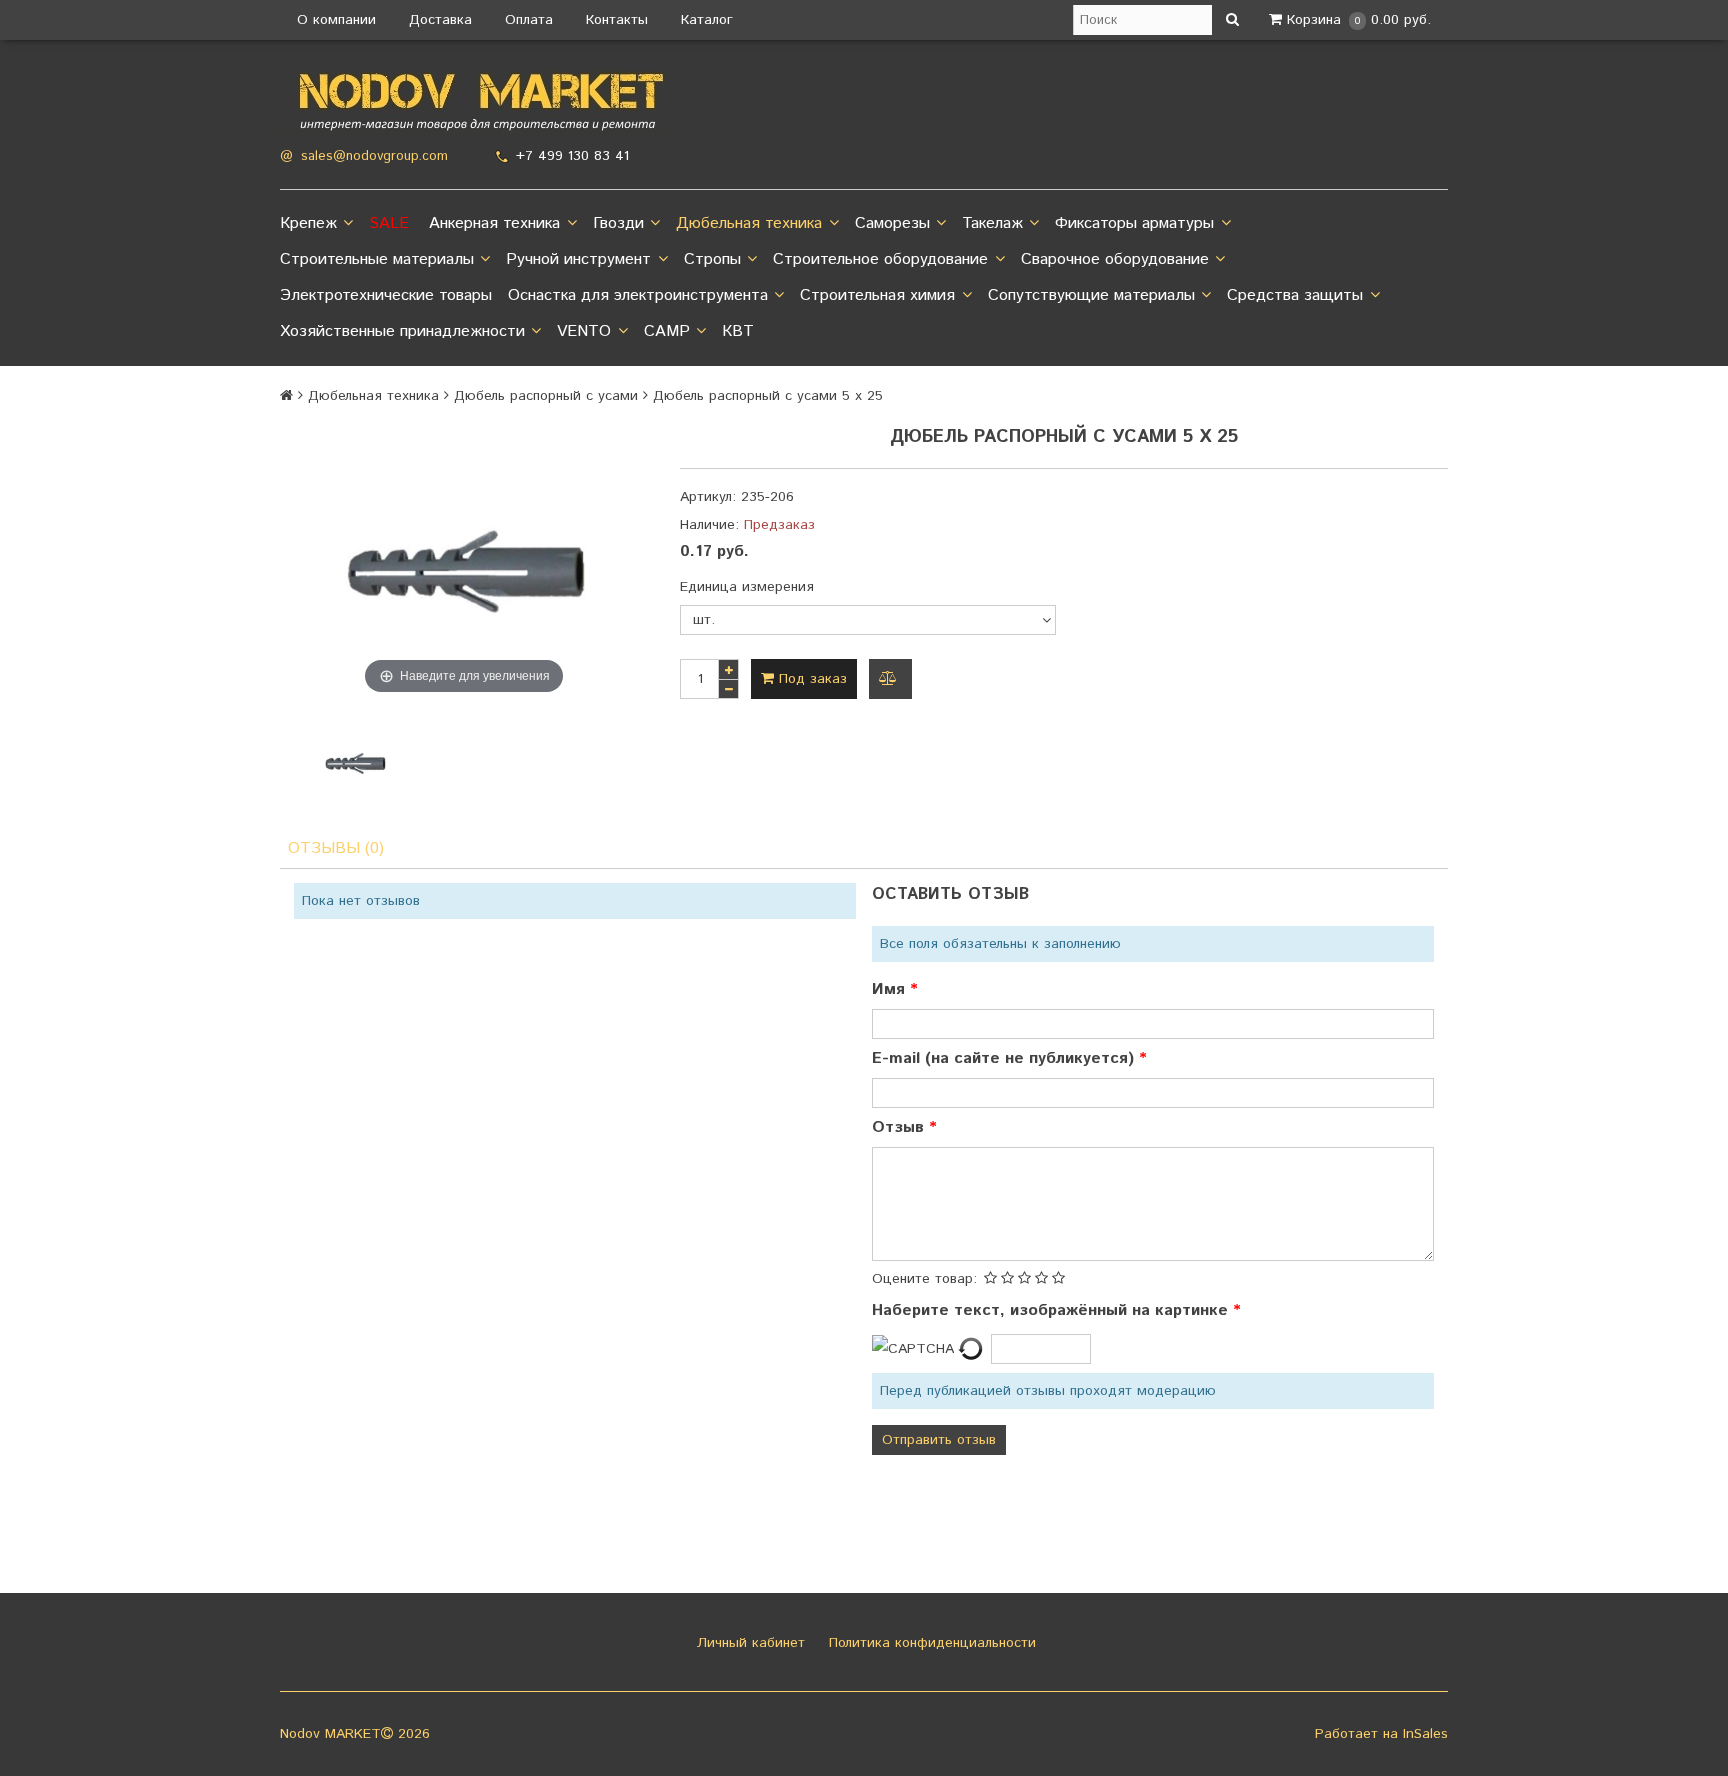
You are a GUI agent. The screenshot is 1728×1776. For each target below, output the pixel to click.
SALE (389, 223)
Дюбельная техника (749, 223)
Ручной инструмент (578, 259)
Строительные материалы (377, 259)
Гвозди (618, 223)
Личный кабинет (748, 1643)
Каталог (707, 20)
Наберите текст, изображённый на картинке (1052, 1310)
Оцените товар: (924, 1279)
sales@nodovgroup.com (374, 156)
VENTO (584, 331)
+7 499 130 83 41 (572, 156)
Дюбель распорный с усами (546, 396)
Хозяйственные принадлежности (402, 331)
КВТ (738, 331)
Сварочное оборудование (1115, 259)
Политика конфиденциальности (930, 1643)
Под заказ (810, 679)
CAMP (667, 331)
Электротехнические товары (386, 295)
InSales (1425, 1734)
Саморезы (892, 223)
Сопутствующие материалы (1091, 295)
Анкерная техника (494, 223)
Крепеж (308, 223)
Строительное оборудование (880, 259)
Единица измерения (747, 587)
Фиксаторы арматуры (1134, 223)
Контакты (617, 20)
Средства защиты (1295, 295)
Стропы (712, 259)
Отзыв (900, 1127)
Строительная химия (877, 295)
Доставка (440, 20)
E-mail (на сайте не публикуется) (1005, 1058)
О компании (336, 20)
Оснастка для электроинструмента (638, 295)
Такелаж (992, 223)
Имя (891, 989)
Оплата (529, 20)
